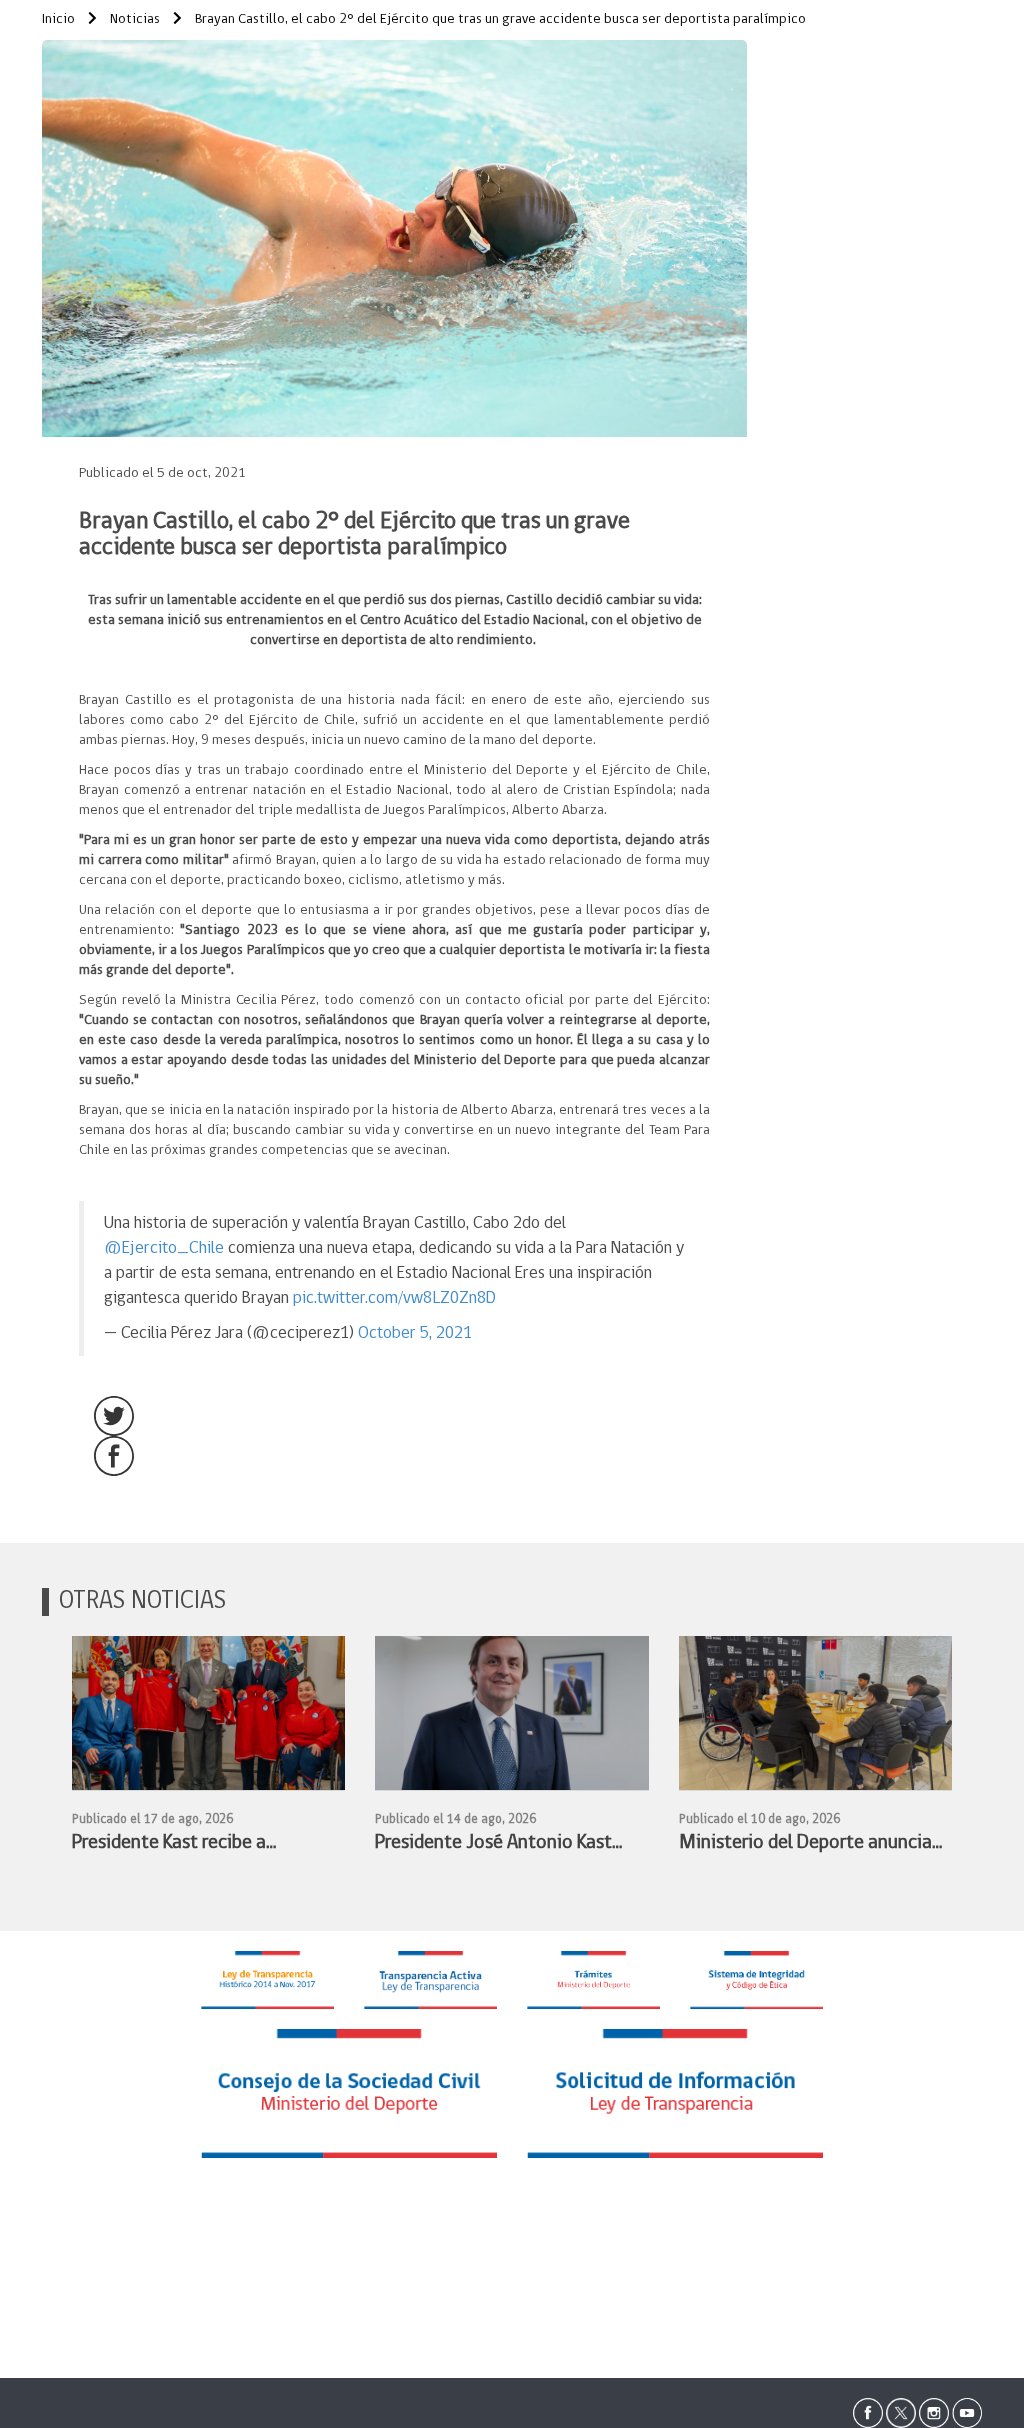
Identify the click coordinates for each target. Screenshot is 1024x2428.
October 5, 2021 (415, 1333)
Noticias (133, 19)
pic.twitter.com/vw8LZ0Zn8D (394, 1298)
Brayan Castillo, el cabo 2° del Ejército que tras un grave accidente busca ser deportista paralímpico (499, 19)
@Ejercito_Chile (164, 1248)
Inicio (58, 19)
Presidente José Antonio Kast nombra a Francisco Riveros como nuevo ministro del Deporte (493, 1845)
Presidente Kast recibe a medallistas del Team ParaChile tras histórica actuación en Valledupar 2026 (199, 1845)
